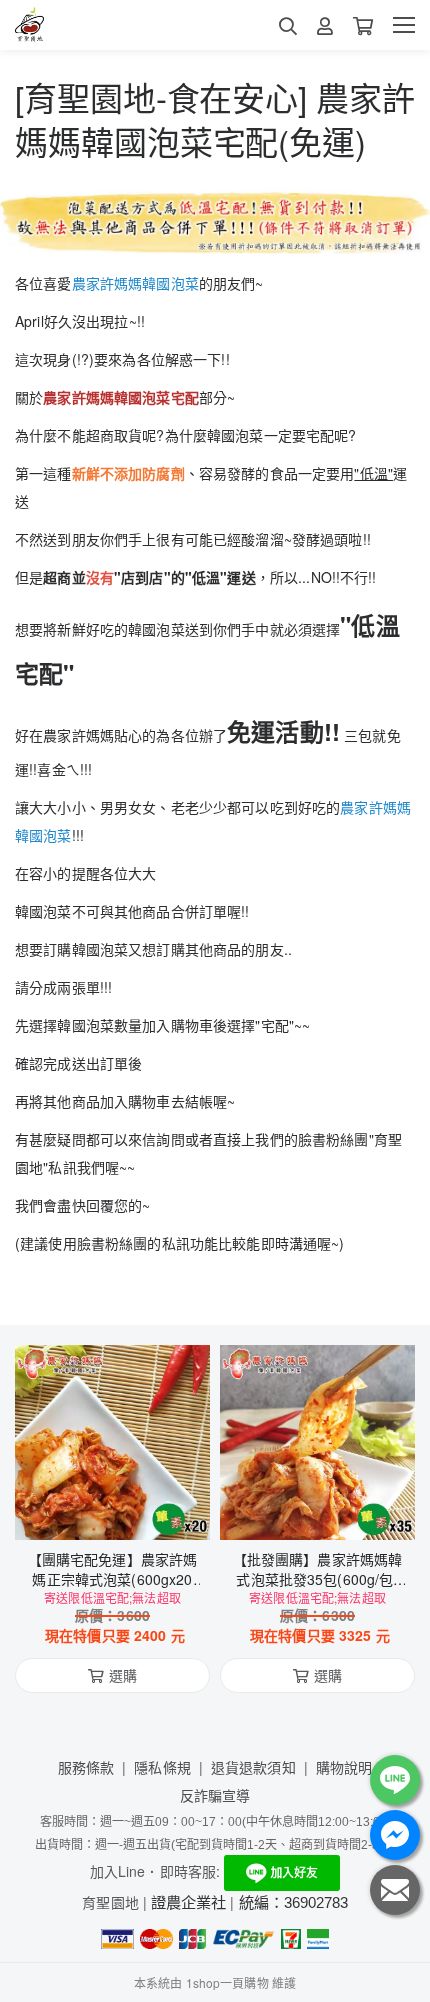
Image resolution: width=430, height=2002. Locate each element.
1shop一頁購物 (227, 1982)
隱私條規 (162, 1767)
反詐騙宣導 (215, 1795)
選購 (123, 1512)
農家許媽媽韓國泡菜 (135, 283)
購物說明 (344, 1767)
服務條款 (86, 1767)
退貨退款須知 (253, 1767)
